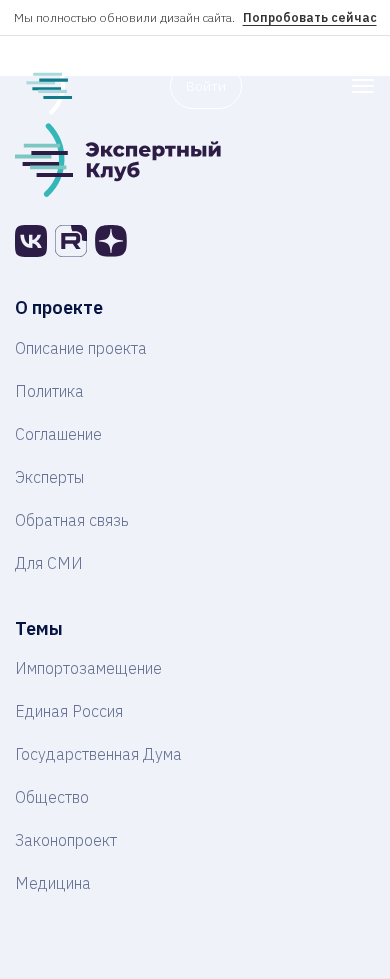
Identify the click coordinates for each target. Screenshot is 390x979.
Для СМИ (49, 563)
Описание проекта (81, 348)
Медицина (53, 883)
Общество (52, 797)
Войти (206, 86)
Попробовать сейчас (310, 17)
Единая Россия (69, 711)
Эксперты (49, 477)
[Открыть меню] (363, 86)
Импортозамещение (88, 668)
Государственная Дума (98, 754)
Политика (49, 391)
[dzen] (111, 241)
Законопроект (66, 840)
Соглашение (58, 434)
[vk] (31, 241)
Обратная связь (72, 520)
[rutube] (71, 241)
